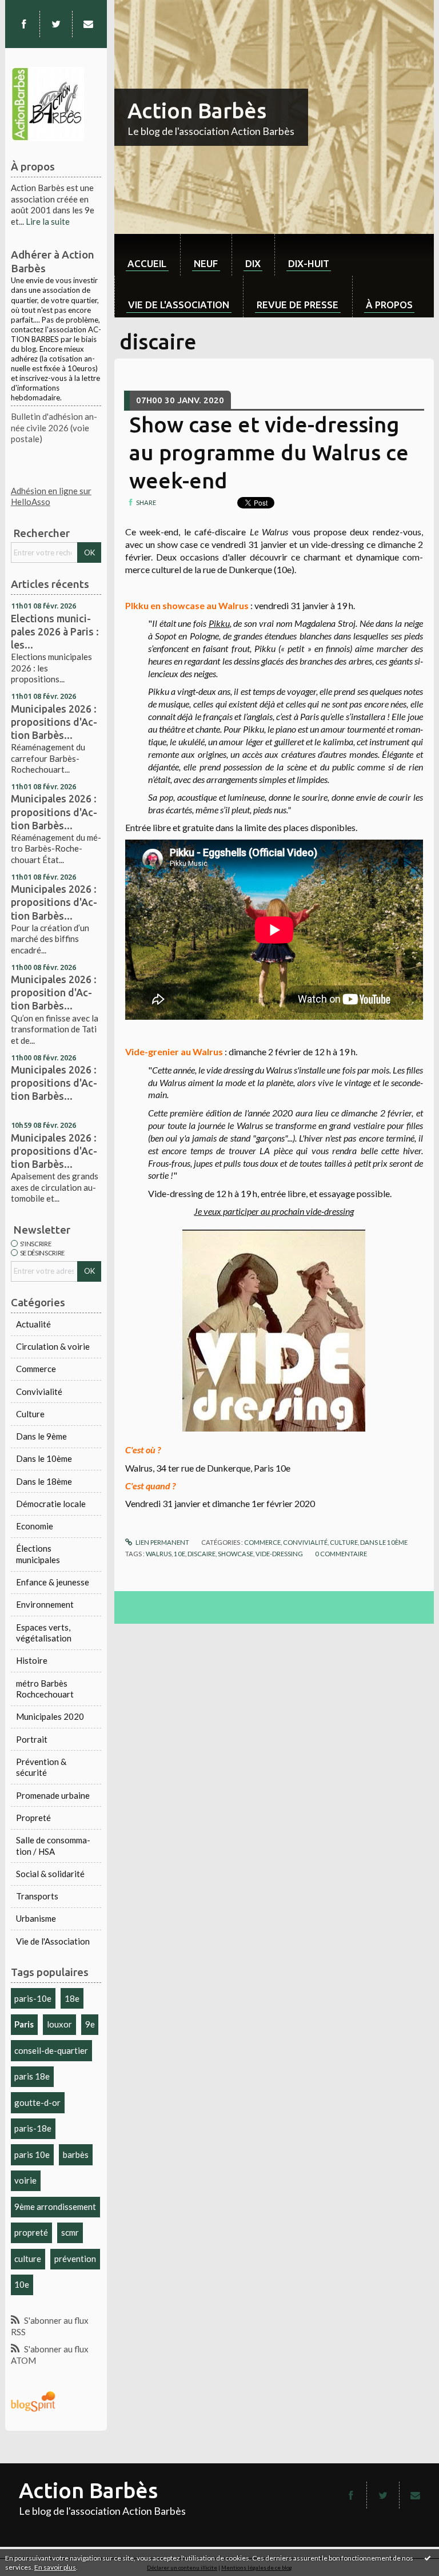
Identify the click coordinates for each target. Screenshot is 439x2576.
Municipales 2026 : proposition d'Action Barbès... (54, 992)
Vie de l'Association (53, 1941)
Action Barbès (197, 110)
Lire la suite (48, 221)
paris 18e (32, 2076)
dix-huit (309, 263)
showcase (236, 1554)
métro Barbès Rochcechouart (45, 1689)
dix (253, 263)
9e (90, 2024)
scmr (70, 2232)
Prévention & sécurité (41, 1767)
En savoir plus (55, 2567)
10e (22, 2284)
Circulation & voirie (53, 1346)
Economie (35, 1526)
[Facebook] (24, 24)
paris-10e (33, 1998)
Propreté (33, 1818)
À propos (389, 305)
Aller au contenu (36, 9)
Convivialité (39, 1392)
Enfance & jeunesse (53, 1582)
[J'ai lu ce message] (428, 2558)
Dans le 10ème (44, 1458)
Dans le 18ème (44, 1481)
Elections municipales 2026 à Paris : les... (55, 631)
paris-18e (33, 2128)
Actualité (33, 1324)
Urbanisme (36, 1918)
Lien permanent (162, 1542)
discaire (201, 1554)
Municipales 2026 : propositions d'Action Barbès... (54, 722)
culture (28, 2259)
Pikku (219, 623)
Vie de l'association (179, 305)
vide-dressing (279, 1554)
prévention (75, 2259)
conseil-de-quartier (51, 2050)
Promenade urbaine (53, 1795)
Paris (24, 2024)
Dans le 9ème (41, 1436)
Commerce (36, 1369)
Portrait (32, 1739)
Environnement (45, 1604)
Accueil (147, 263)
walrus (159, 1554)
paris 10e (32, 2154)
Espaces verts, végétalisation (44, 1633)
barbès (76, 2154)
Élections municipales (38, 1554)
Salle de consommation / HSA (53, 1846)
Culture (30, 1414)
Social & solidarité (50, 1874)
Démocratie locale (51, 1504)
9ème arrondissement (55, 2207)
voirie (25, 2180)
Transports (37, 1896)
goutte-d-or (37, 2102)
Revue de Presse (298, 305)
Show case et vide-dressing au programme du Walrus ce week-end (269, 452)
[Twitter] (56, 24)
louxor (59, 2024)
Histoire (32, 1660)
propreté (31, 2232)
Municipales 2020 (50, 1716)
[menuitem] (147, 255)
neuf (206, 263)
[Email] (88, 24)
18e (72, 1998)
